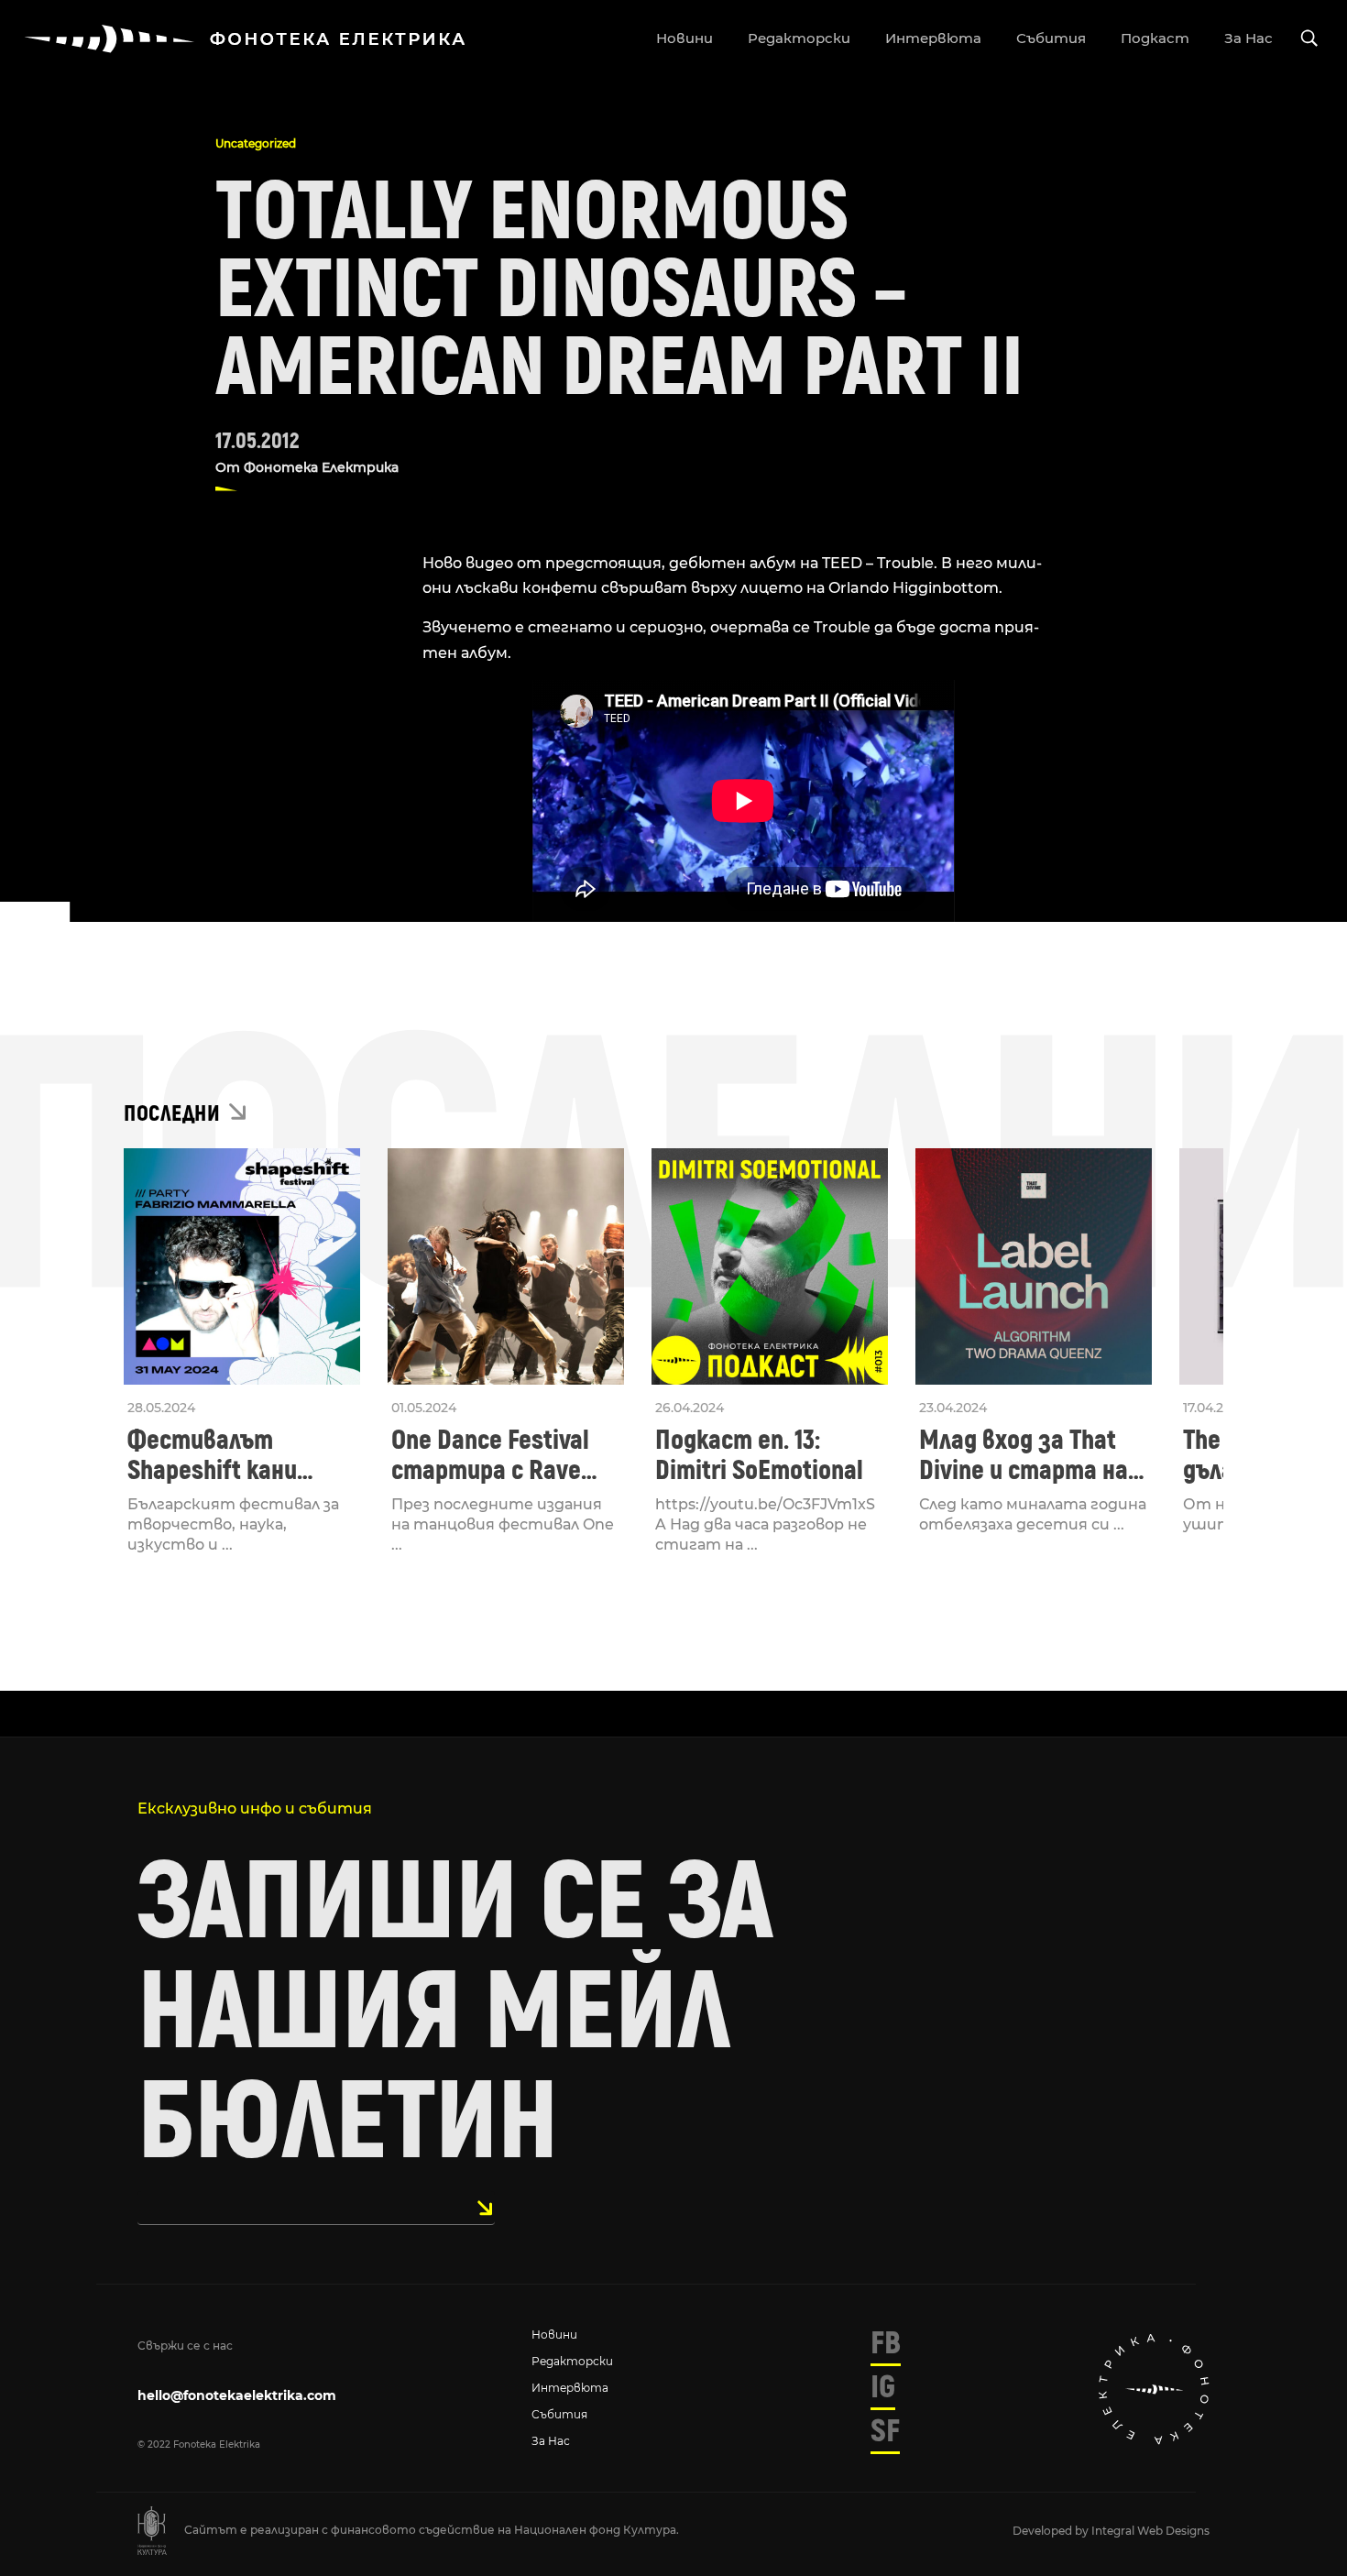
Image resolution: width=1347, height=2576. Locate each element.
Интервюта (570, 2388)
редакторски (799, 38)
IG (883, 2387)
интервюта (933, 38)
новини (684, 38)
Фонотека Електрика (321, 467)
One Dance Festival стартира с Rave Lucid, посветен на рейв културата (494, 1455)
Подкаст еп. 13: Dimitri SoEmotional (759, 1455)
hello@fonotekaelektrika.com (237, 2395)
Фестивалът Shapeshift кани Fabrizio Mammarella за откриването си (237, 1455)
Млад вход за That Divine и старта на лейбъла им (1024, 1455)
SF (885, 2431)
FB (886, 2343)
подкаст (1155, 38)
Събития (559, 2414)
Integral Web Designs (1150, 2531)
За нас (551, 2441)
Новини (554, 2335)
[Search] (1309, 39)
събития (1051, 38)
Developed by (1052, 2531)
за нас (1248, 38)
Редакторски (572, 2361)
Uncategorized (256, 143)
